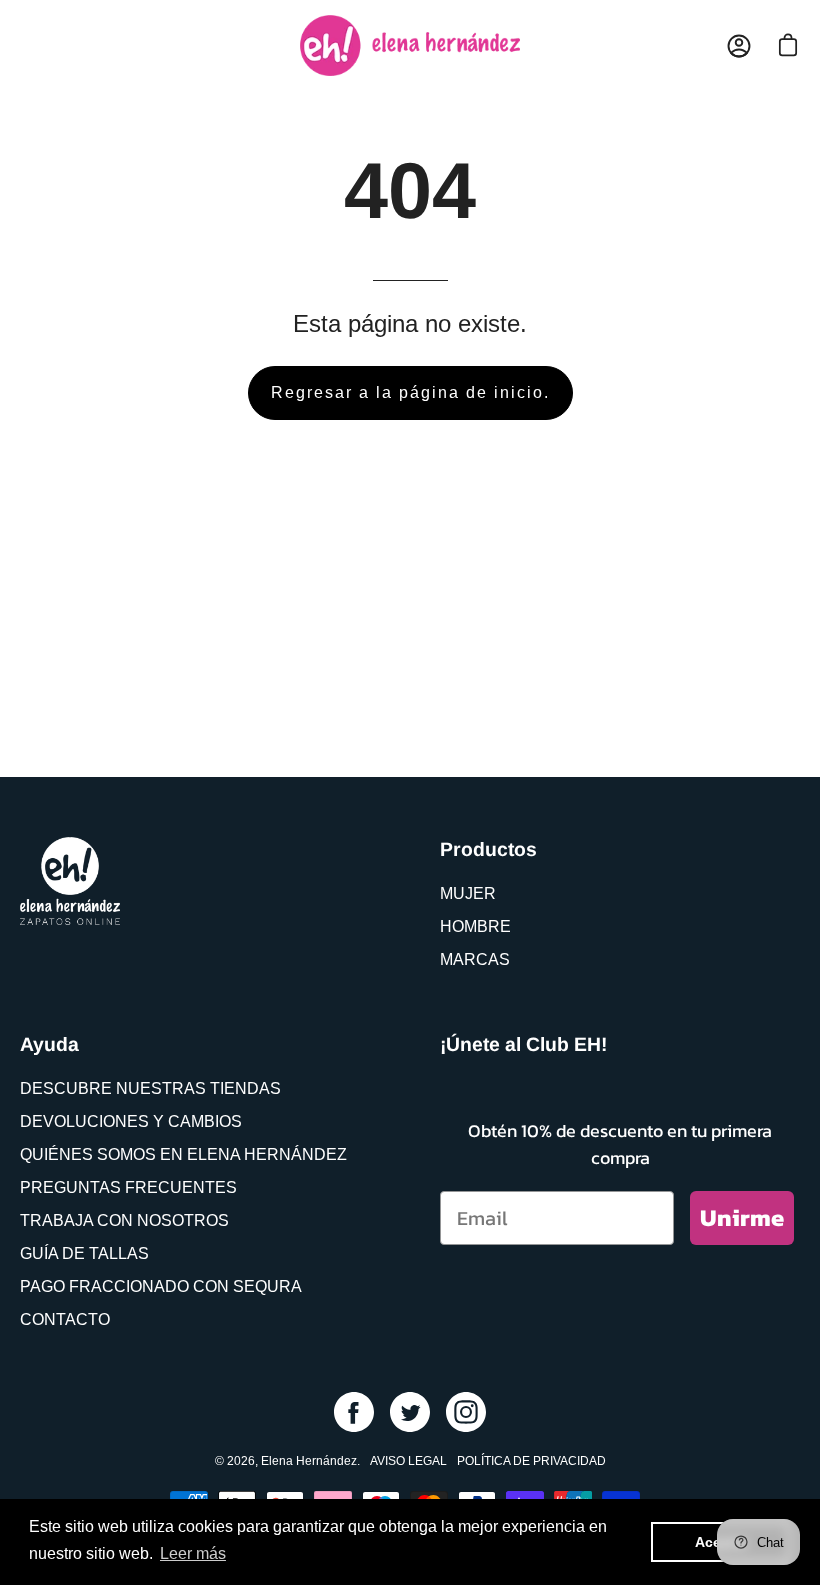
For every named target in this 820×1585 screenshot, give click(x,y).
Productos (488, 849)
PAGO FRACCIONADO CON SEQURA (161, 1286)
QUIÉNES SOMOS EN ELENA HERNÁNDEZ (183, 1154)
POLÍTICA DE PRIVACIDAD (531, 1461)
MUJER (468, 893)
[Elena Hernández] (410, 45)
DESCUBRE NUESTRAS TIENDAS (150, 1088)
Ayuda (49, 1044)
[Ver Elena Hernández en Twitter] (410, 1412)
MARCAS (475, 959)
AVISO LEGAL (408, 1461)
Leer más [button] (193, 1553)
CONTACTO (65, 1319)
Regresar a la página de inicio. (410, 392)
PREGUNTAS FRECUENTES (128, 1187)
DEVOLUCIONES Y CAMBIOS (131, 1121)
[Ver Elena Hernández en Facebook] (354, 1412)
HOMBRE (475, 926)
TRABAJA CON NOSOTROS (124, 1220)
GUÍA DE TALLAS (84, 1253)
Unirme (742, 1217)
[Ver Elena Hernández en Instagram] (466, 1412)
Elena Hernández (309, 1461)
